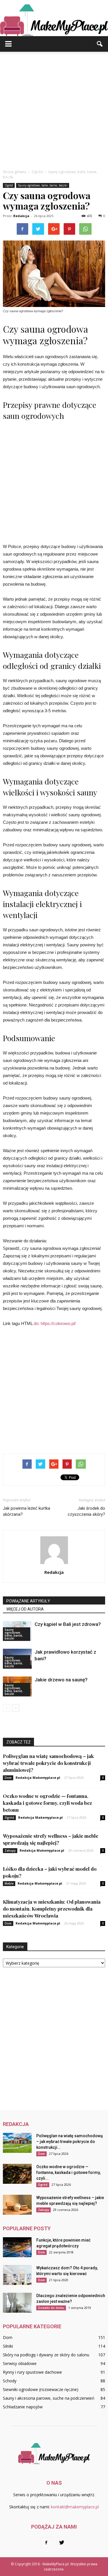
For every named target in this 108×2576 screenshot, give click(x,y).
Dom (8, 1778)
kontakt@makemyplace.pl (75, 2507)
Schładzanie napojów (23, 2407)
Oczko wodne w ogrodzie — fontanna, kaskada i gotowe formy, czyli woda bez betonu (47, 1803)
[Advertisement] (54, 109)
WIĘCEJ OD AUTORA (25, 1609)
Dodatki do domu (51, 2308)
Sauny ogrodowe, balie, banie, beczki (43, 185)
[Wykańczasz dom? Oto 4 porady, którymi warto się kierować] (17, 2275)
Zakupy (10, 1850)
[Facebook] (46, 2543)
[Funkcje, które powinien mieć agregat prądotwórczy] (17, 2247)
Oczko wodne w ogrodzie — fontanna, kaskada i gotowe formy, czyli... (68, 2172)
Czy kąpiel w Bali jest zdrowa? (68, 1624)
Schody (10, 2381)
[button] (100, 44)
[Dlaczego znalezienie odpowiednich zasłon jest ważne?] (17, 2303)
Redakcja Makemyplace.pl (38, 1778)
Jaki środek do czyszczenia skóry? (86, 1511)
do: (37, 1323)
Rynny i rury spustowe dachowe (32, 2372)
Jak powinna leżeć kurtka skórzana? (26, 1511)
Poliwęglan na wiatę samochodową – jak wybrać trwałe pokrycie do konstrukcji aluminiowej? (48, 1763)
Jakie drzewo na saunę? (61, 1680)
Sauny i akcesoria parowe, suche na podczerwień (49, 2398)
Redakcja (21, 216)
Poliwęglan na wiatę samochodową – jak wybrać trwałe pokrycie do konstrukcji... (70, 2142)
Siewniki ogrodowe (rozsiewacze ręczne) (41, 2389)
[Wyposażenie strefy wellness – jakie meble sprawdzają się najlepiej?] (17, 2205)
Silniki (8, 2346)
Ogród (9, 185)
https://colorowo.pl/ (58, 1323)
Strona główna (15, 172)
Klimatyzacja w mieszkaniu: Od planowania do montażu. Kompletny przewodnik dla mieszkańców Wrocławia (52, 1909)
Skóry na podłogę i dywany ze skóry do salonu (46, 2355)
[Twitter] (62, 2543)
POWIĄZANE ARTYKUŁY (28, 1601)
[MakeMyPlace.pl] (54, 18)
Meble (9, 1883)
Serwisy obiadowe (20, 2363)
